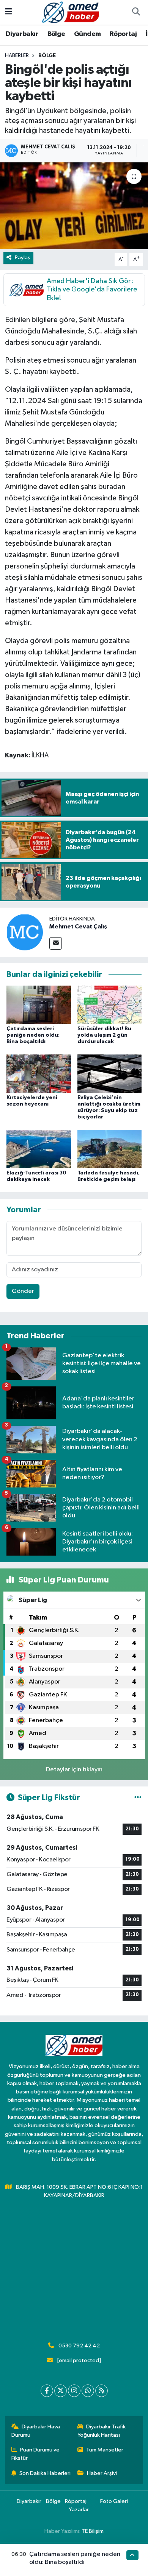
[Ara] (136, 12)
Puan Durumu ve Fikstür (36, 2454)
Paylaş (23, 258)
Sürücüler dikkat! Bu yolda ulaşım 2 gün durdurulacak (104, 1035)
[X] (61, 2391)
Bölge (56, 34)
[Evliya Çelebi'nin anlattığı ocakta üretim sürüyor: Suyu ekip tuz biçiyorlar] (110, 1074)
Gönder (23, 1291)
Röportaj (123, 34)
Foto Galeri (114, 2501)
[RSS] (102, 2391)
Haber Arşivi (102, 2473)
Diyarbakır (22, 34)
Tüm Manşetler (105, 2450)
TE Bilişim (93, 2531)
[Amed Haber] (71, 12)
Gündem (87, 34)
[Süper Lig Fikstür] (138, 1798)
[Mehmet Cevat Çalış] (25, 932)
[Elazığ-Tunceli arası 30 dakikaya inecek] (39, 1149)
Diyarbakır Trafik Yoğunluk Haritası (102, 2431)
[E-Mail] (56, 943)
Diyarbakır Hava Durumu (36, 2431)
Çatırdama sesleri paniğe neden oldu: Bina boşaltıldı (33, 1035)
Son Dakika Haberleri (45, 2473)
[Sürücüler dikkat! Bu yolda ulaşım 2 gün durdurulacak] (110, 1005)
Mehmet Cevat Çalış (78, 927)
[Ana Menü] (9, 12)
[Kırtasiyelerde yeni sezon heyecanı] (39, 1074)
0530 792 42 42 (79, 2346)
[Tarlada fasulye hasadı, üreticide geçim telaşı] (110, 1149)
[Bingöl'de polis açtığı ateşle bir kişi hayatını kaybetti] (74, 206)
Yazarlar (79, 2510)
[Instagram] (74, 2391)
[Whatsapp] (88, 2391)
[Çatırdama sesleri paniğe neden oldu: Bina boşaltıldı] (39, 1005)
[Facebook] (47, 2391)
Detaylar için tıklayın (74, 1770)
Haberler (17, 56)
